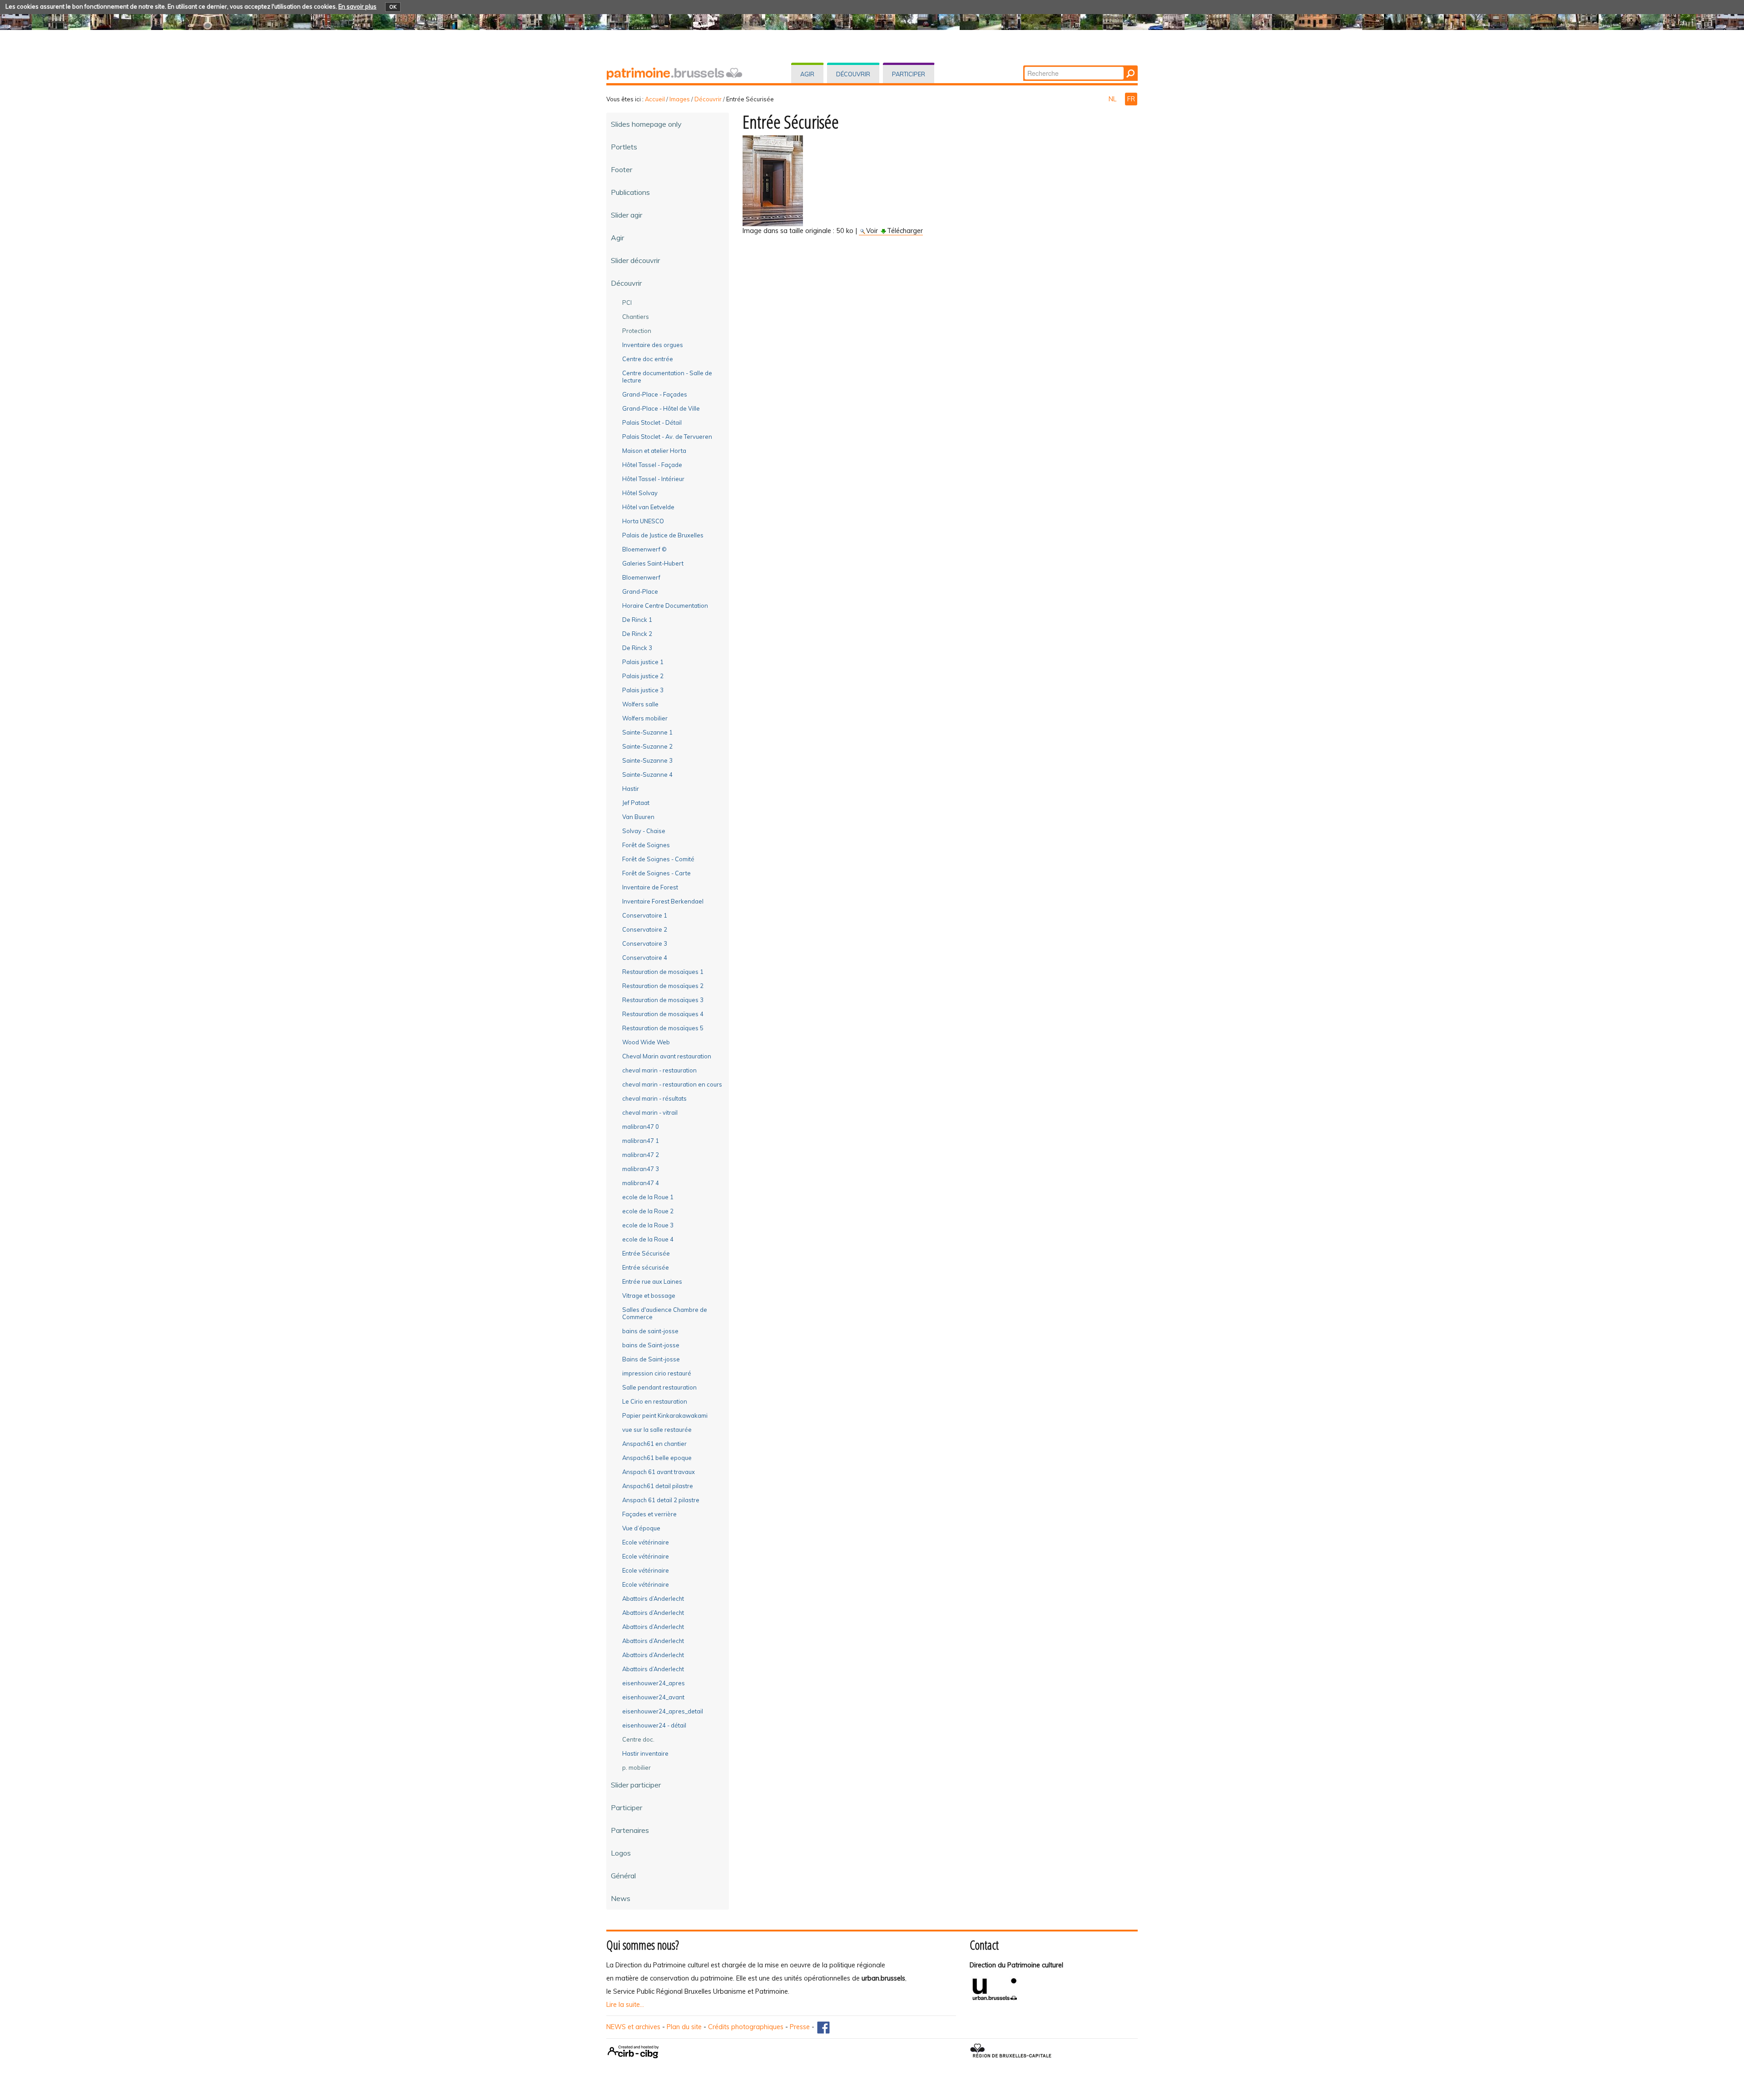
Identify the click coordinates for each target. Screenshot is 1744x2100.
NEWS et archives (633, 2027)
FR (1131, 99)
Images (680, 99)
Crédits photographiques (746, 2027)
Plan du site (684, 2027)
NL (1113, 99)
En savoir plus (357, 6)
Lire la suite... (625, 2005)
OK (393, 7)
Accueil (655, 99)
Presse (800, 2027)
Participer (909, 74)
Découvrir (853, 74)
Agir (807, 74)
